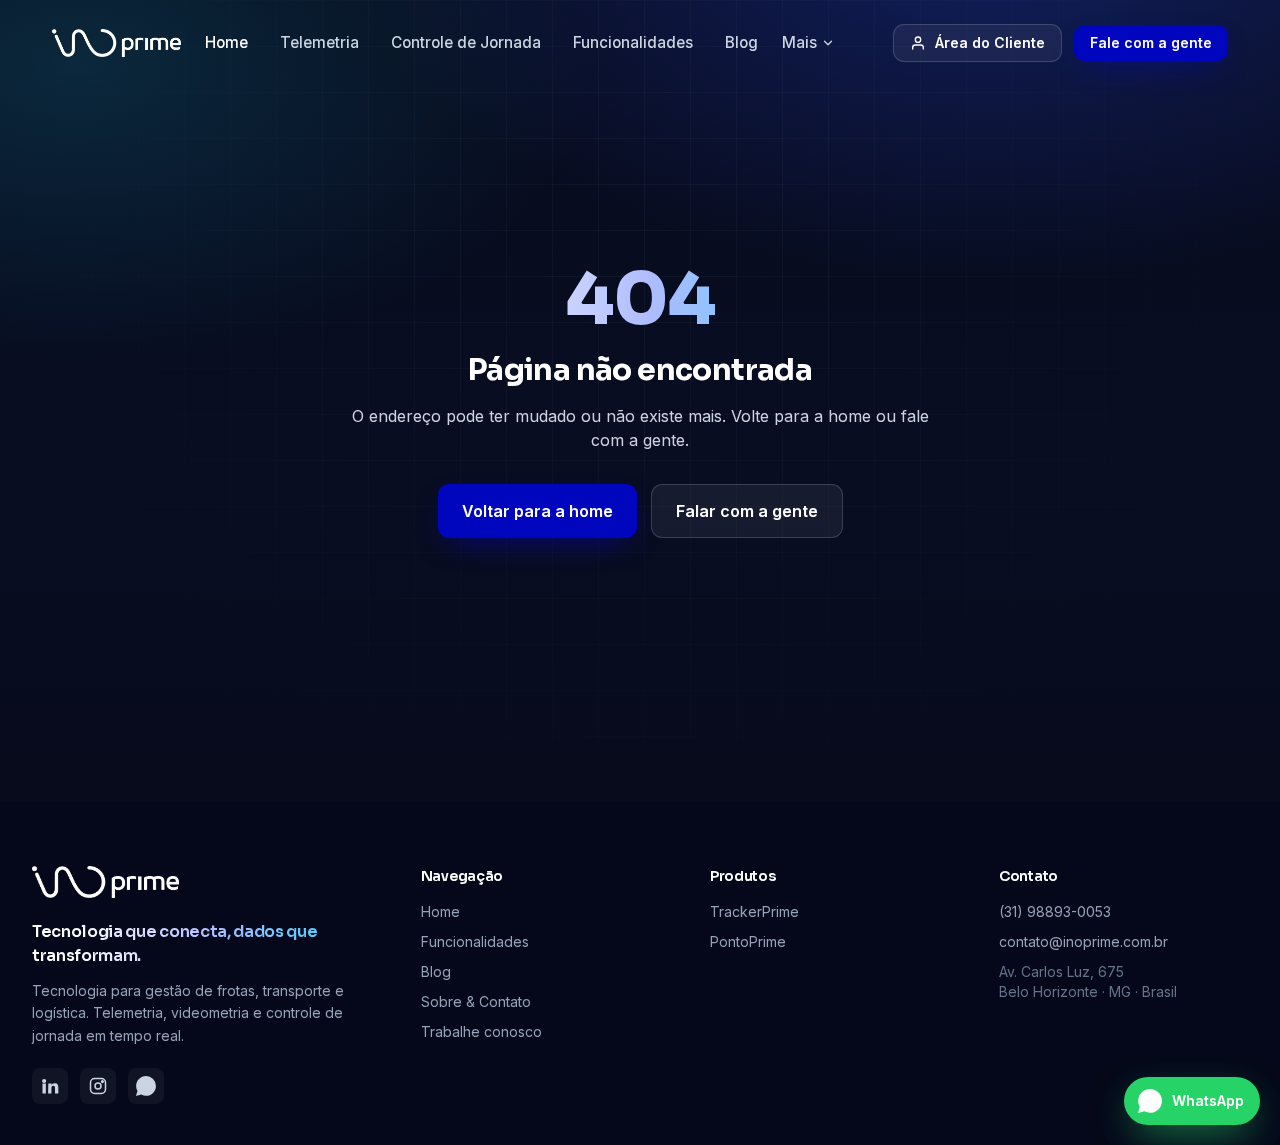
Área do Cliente (990, 42)
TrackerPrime (754, 911)
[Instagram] (98, 1086)
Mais (799, 42)
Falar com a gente (747, 511)
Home (226, 42)
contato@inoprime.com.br (1083, 941)
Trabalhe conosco (481, 1031)
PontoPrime (748, 941)
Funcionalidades (633, 42)
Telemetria (319, 42)
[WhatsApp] (146, 1086)
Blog (741, 42)
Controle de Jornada (466, 42)
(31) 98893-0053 (1055, 911)
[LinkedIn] (50, 1086)
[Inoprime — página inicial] (116, 43)
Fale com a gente (1151, 42)
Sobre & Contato (476, 1001)
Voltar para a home (537, 511)
